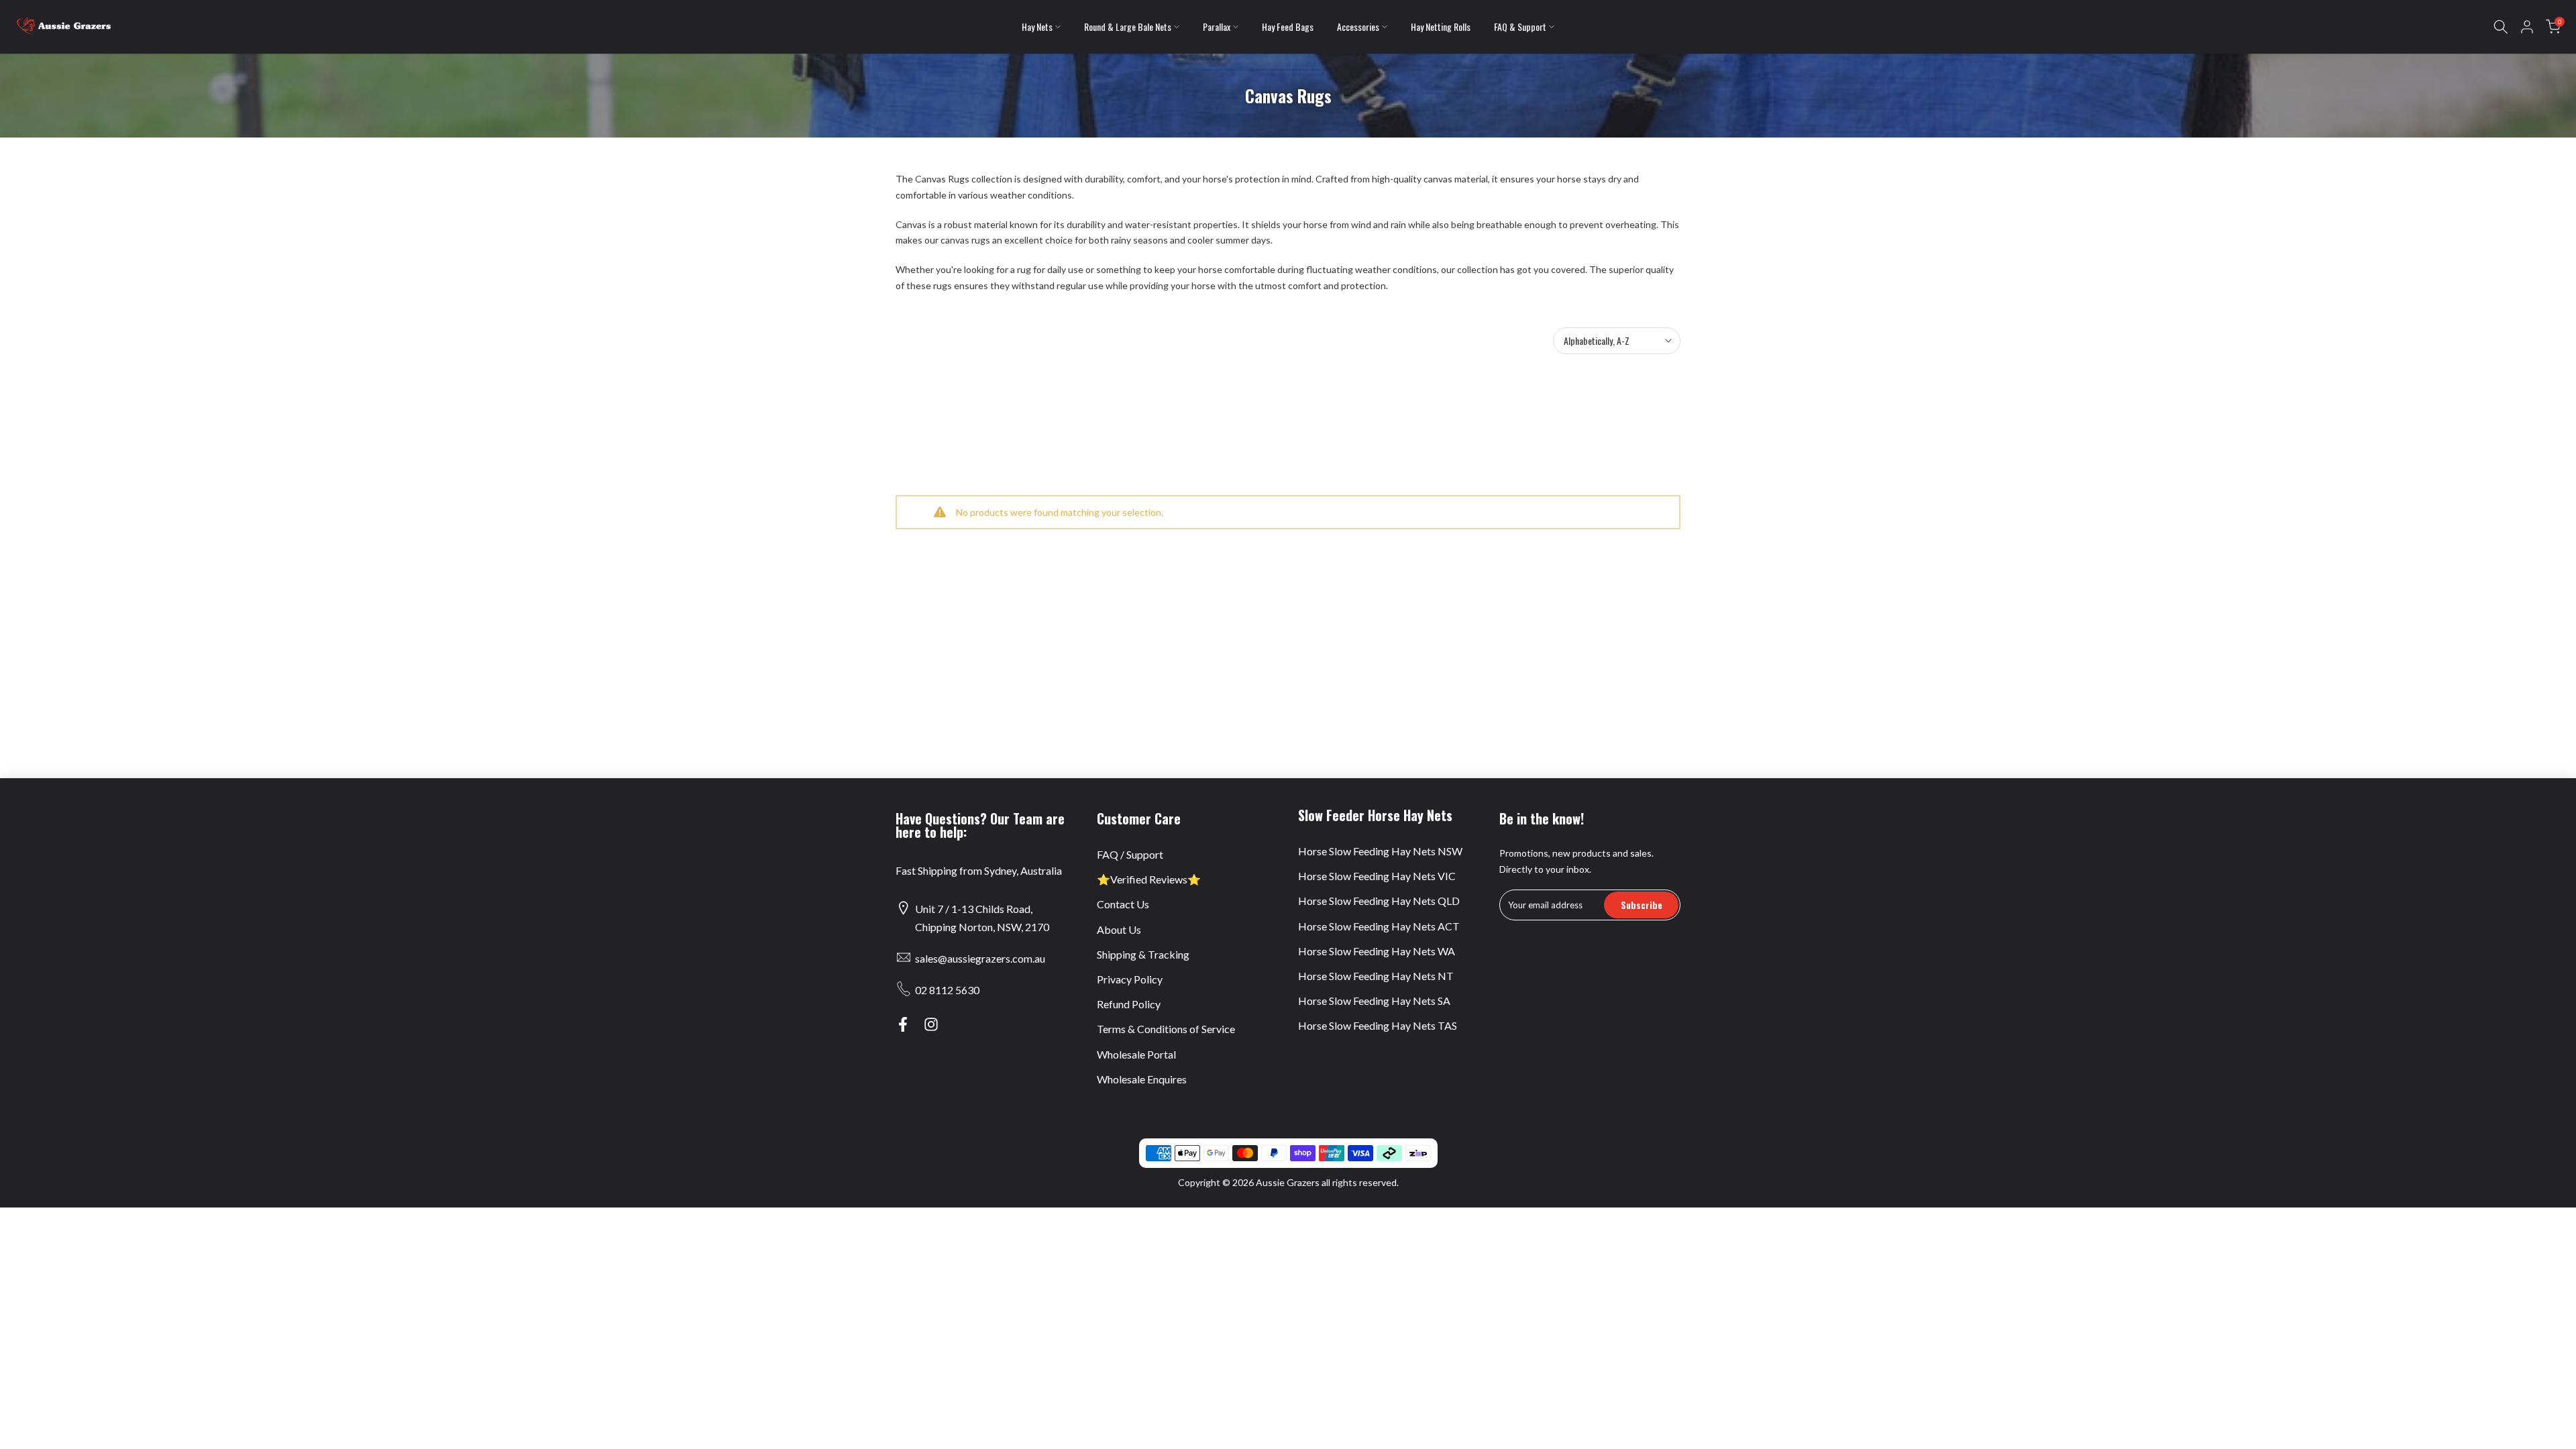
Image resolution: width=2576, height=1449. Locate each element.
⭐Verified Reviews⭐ (1149, 879)
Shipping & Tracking (1143, 954)
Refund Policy (1129, 1004)
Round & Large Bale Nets (1128, 26)
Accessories (1358, 26)
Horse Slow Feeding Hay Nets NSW (1380, 851)
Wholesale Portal (1136, 1054)
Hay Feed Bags (1288, 26)
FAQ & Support (1520, 26)
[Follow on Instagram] (931, 1025)
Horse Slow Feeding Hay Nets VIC (1377, 876)
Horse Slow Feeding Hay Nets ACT (1379, 926)
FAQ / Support (1130, 854)
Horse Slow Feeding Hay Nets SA (1374, 1001)
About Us (1119, 929)
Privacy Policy (1130, 979)
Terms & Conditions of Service (1166, 1029)
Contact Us (1123, 904)
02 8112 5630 (947, 990)
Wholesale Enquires (1142, 1079)
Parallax (1217, 26)
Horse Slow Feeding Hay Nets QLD (1379, 901)
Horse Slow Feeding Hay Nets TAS (1378, 1025)
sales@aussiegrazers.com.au (980, 958)
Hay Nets (1037, 26)
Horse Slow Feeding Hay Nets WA (1377, 951)
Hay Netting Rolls (1441, 26)
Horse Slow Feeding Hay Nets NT (1376, 976)
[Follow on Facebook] (903, 1025)
